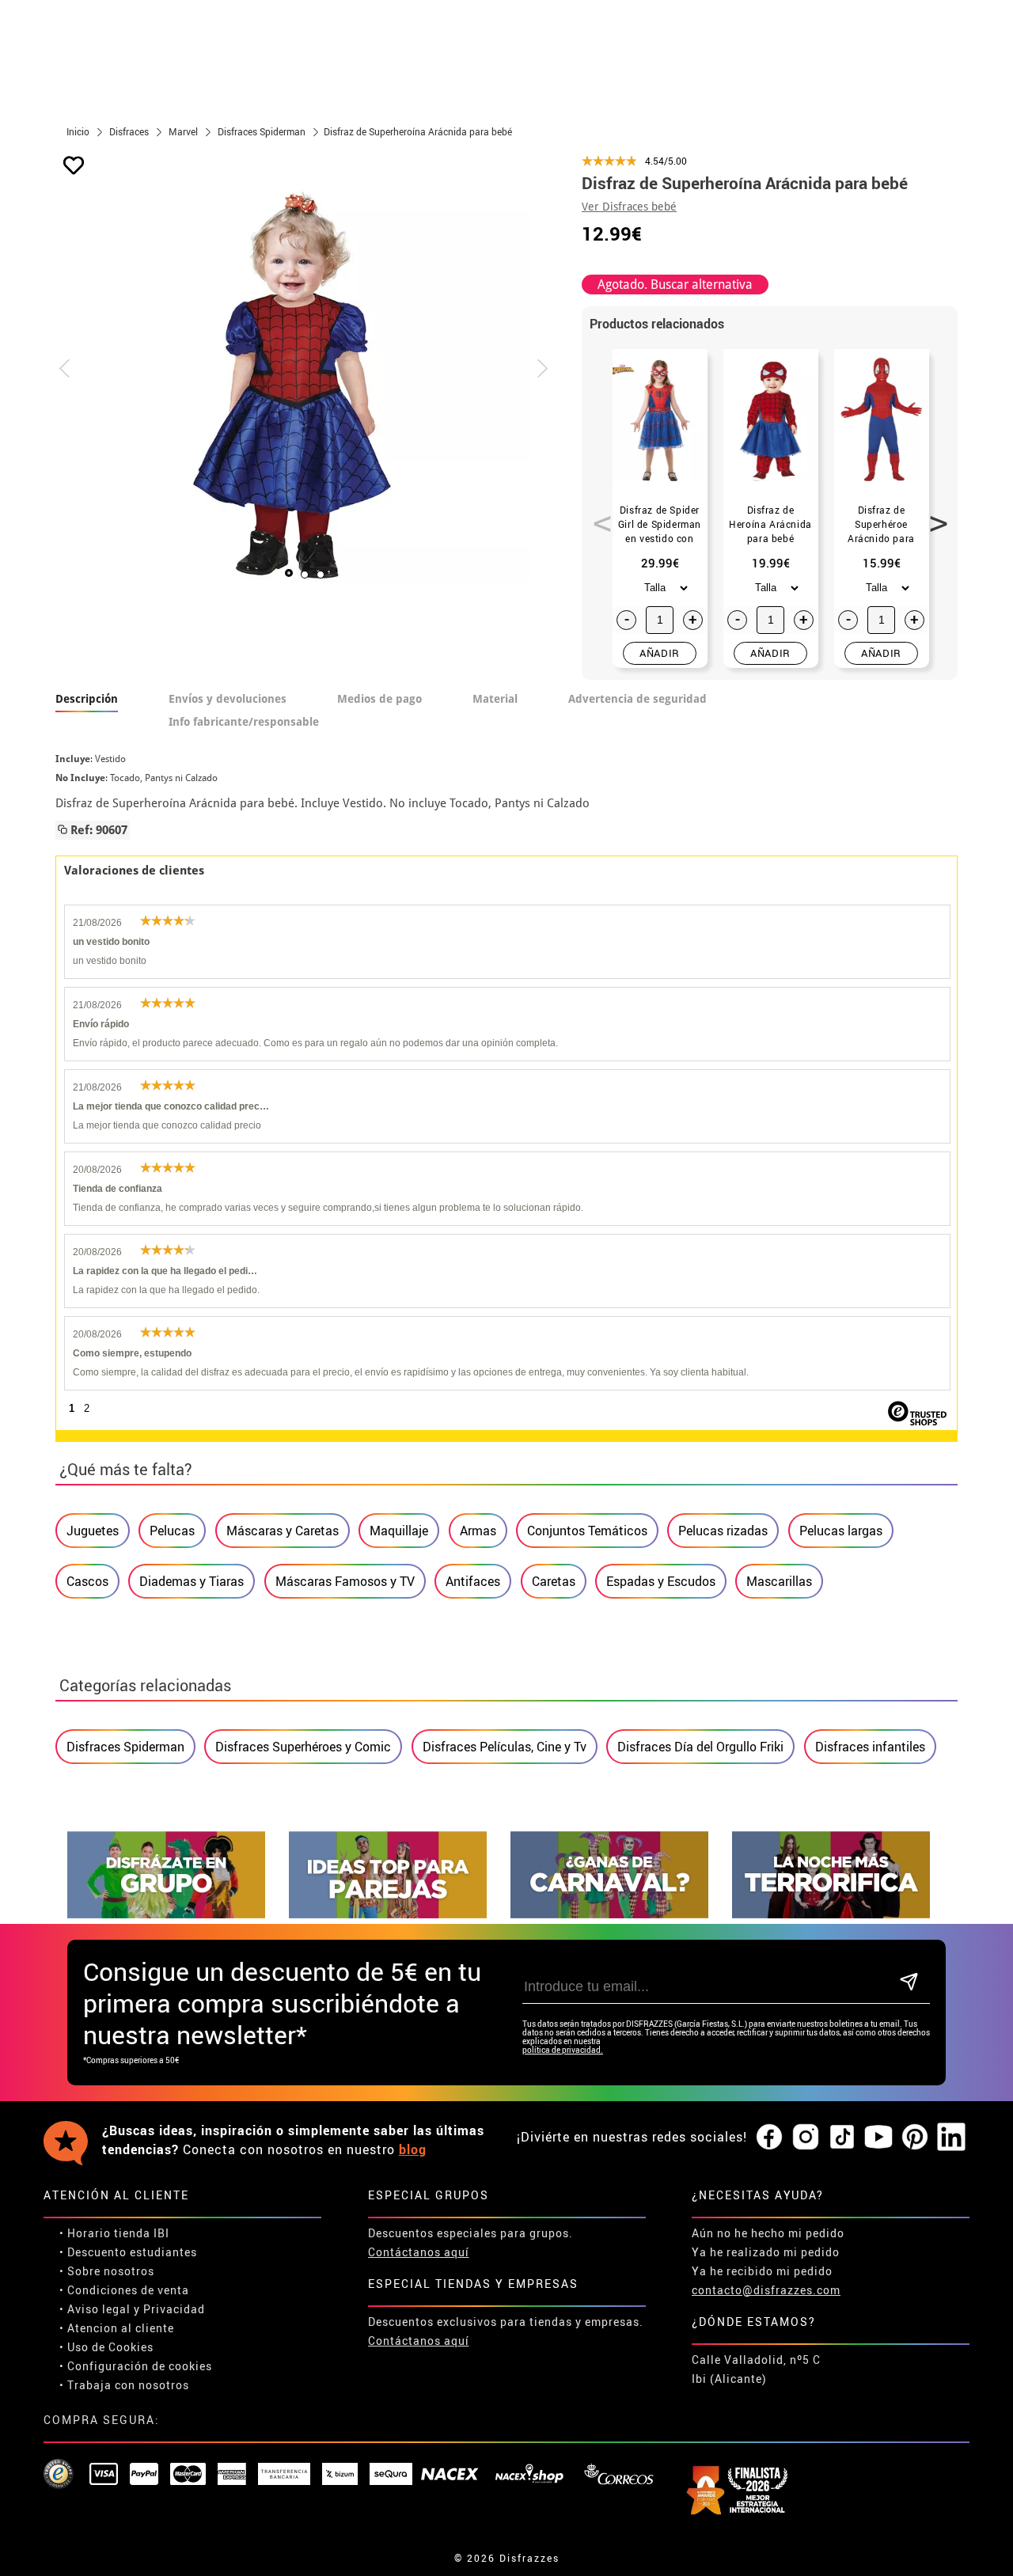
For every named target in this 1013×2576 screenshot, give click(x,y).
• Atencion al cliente (117, 2328)
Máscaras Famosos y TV (345, 1581)
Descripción (87, 699)
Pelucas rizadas (723, 1531)
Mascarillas (779, 1581)
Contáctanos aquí (419, 2252)
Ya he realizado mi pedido (766, 2252)
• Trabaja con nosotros (124, 2385)
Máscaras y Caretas (283, 1531)
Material (495, 699)
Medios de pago (379, 699)
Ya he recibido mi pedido (762, 2271)
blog (413, 2149)
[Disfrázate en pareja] (388, 1914)
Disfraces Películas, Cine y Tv (505, 1747)
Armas (478, 1531)
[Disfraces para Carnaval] (609, 1914)
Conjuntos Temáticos (587, 1531)
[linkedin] (951, 2138)
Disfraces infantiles (870, 1747)
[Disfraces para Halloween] (831, 1914)
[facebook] (769, 2138)
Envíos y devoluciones (228, 699)
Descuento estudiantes (132, 2252)
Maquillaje (399, 1531)
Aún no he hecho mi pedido (768, 2233)
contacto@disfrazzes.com (766, 2290)
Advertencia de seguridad (637, 699)
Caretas (554, 1581)
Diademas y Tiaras (192, 1581)
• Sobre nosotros (107, 2271)
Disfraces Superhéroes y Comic (303, 1747)
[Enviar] (909, 1983)
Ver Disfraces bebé (629, 207)
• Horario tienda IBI (114, 2233)
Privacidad (174, 2309)
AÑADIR (660, 653)
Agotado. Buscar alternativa (675, 285)
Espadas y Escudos (661, 1581)
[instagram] (806, 2138)
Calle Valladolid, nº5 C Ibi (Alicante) (756, 2369)
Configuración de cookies (140, 2366)
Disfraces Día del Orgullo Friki (700, 1747)
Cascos (87, 1581)
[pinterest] (915, 2138)
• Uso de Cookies (106, 2347)
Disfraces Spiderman (125, 1747)
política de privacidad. (563, 2050)
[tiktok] (842, 2138)
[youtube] (878, 2138)
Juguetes (93, 1531)
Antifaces (473, 1581)
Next (933, 514)
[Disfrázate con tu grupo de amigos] (166, 1914)
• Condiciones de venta (124, 2290)
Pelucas (172, 1531)
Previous (597, 514)
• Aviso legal (95, 2309)
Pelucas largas (841, 1531)
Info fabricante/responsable (244, 722)
